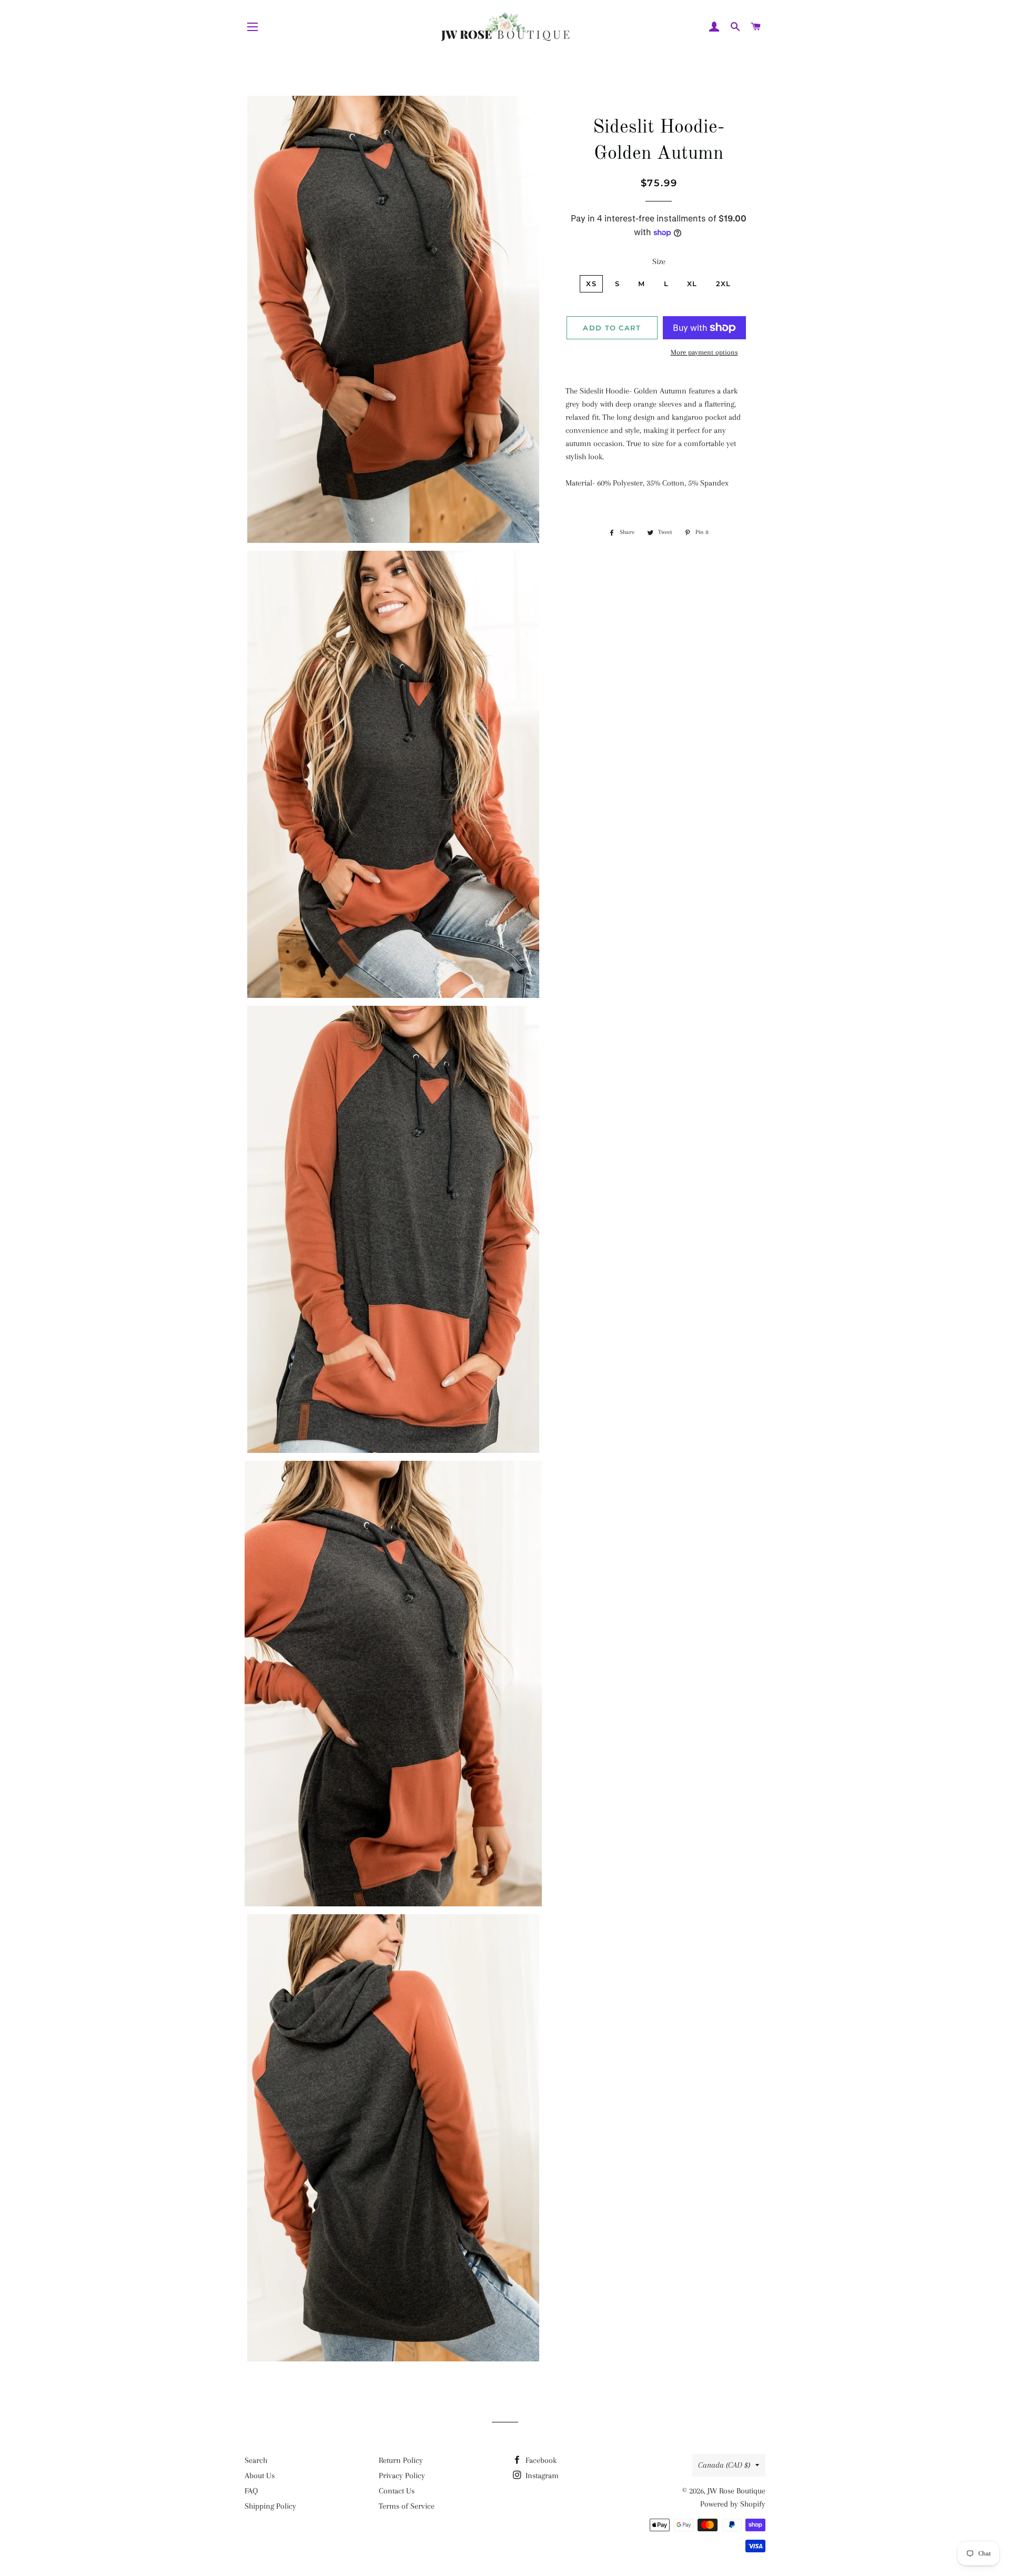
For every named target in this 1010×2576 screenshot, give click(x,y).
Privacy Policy (402, 2476)
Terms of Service (407, 2506)
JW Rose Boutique (736, 2491)
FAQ (251, 2491)
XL (692, 284)
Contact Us (397, 2491)
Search (256, 2460)
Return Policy (401, 2460)
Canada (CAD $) (724, 2465)
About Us (260, 2476)
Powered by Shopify (733, 2504)
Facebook (540, 2460)
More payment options (704, 352)
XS (591, 284)
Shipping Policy (270, 2506)
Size (659, 261)
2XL (724, 284)
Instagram (541, 2476)
